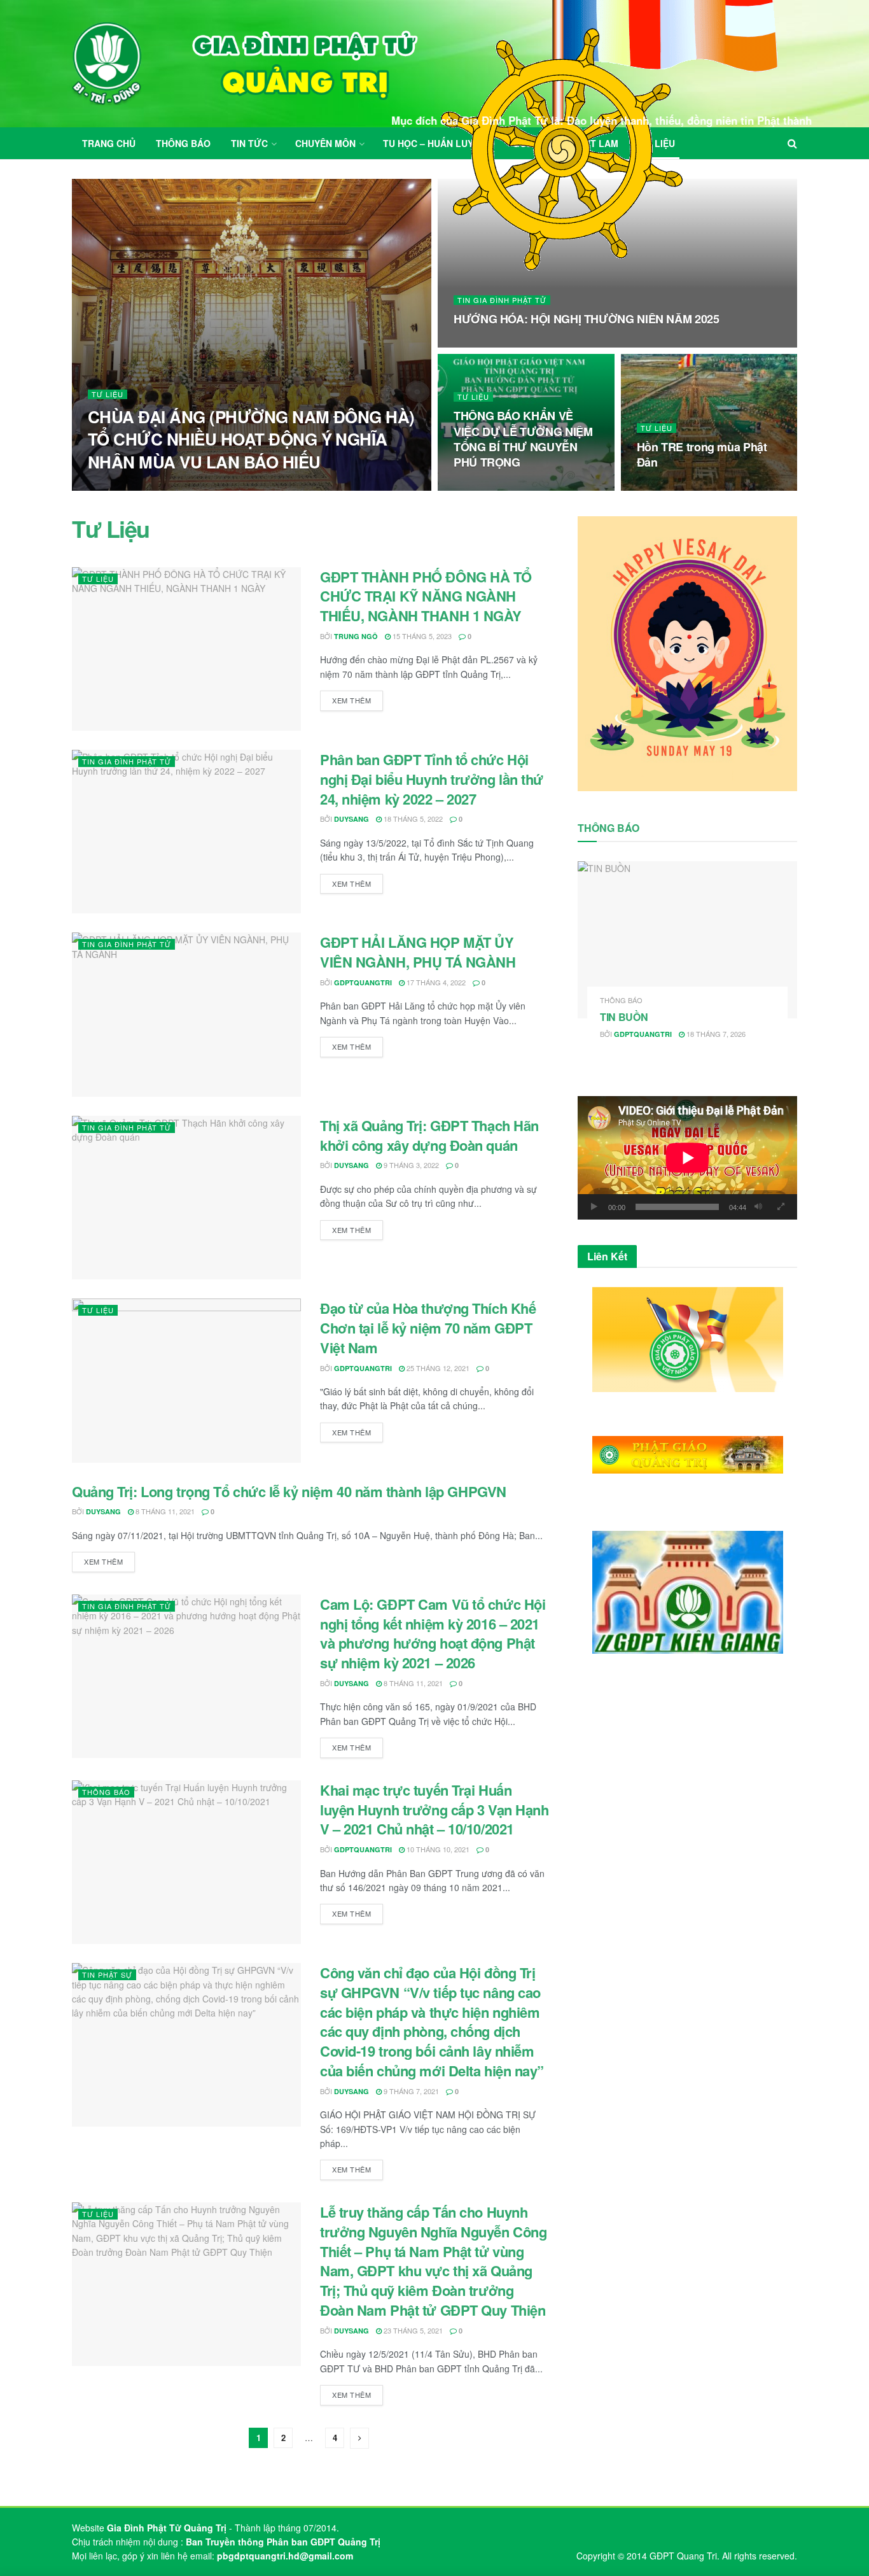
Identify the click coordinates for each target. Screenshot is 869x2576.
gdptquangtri (363, 982)
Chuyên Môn (325, 143)
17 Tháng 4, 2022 (435, 982)
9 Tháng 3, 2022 (410, 1165)
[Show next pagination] (359, 2438)
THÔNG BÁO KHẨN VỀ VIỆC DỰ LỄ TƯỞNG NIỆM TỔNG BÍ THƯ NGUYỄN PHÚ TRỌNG (523, 439)
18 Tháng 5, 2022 (412, 819)
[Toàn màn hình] (781, 1207)
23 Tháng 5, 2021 (412, 2330)
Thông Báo (183, 143)
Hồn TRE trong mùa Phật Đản (702, 454)
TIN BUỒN (624, 1017)
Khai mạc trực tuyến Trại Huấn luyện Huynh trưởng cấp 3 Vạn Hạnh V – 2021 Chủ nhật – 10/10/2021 (434, 1810)
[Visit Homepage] (245, 64)
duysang (351, 819)
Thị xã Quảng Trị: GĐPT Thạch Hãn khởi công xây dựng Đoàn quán (429, 1135)
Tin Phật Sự (107, 1974)
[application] (687, 1158)
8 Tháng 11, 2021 (164, 1511)
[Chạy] (594, 1207)
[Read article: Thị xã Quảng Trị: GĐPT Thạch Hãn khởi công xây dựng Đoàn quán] (186, 1198)
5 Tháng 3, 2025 (488, 344)
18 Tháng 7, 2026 (715, 1034)
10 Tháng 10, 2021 (437, 1849)
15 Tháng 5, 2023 (421, 636)
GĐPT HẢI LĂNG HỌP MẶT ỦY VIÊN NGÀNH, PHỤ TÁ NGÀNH (418, 952)
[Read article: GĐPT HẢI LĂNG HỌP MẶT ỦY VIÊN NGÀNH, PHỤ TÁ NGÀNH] (186, 1014)
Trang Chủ (109, 143)
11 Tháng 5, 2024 (673, 487)
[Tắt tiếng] (758, 1207)
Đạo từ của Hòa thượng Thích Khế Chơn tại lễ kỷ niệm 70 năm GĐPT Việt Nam (428, 1328)
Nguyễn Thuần (130, 487)
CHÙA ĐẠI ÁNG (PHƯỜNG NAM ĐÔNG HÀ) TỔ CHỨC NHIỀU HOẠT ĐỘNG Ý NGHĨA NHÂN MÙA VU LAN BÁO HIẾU (251, 439)
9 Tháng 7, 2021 (410, 2091)
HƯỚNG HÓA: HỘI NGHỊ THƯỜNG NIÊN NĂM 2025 (587, 319)
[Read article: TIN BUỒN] (687, 940)
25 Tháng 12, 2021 (437, 1368)
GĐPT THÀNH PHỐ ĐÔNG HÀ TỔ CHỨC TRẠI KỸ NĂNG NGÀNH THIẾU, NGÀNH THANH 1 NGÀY (426, 596)
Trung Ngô (356, 636)
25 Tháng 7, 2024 (490, 487)
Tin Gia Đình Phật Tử (502, 300)
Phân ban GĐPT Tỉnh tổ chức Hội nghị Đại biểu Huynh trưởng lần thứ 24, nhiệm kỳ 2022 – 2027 (432, 779)
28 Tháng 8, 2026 (202, 486)
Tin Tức (249, 143)
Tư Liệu (108, 394)
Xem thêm (358, 700)
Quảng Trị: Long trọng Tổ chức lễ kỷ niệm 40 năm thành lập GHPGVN (289, 1491)
